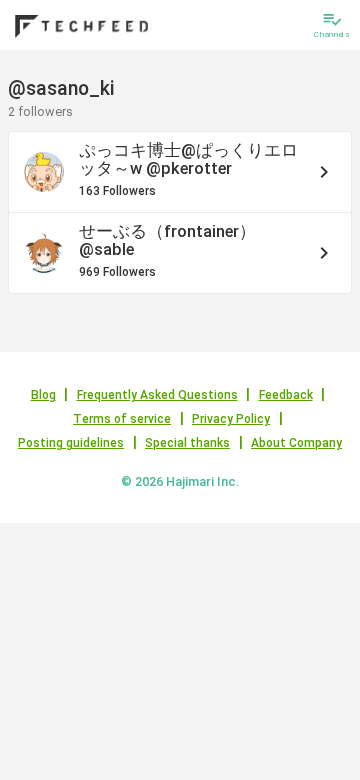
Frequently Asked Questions (157, 395)
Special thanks (187, 443)
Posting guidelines (71, 443)
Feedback (286, 395)
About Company (296, 443)
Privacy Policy (231, 419)
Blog (43, 395)
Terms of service (122, 419)
